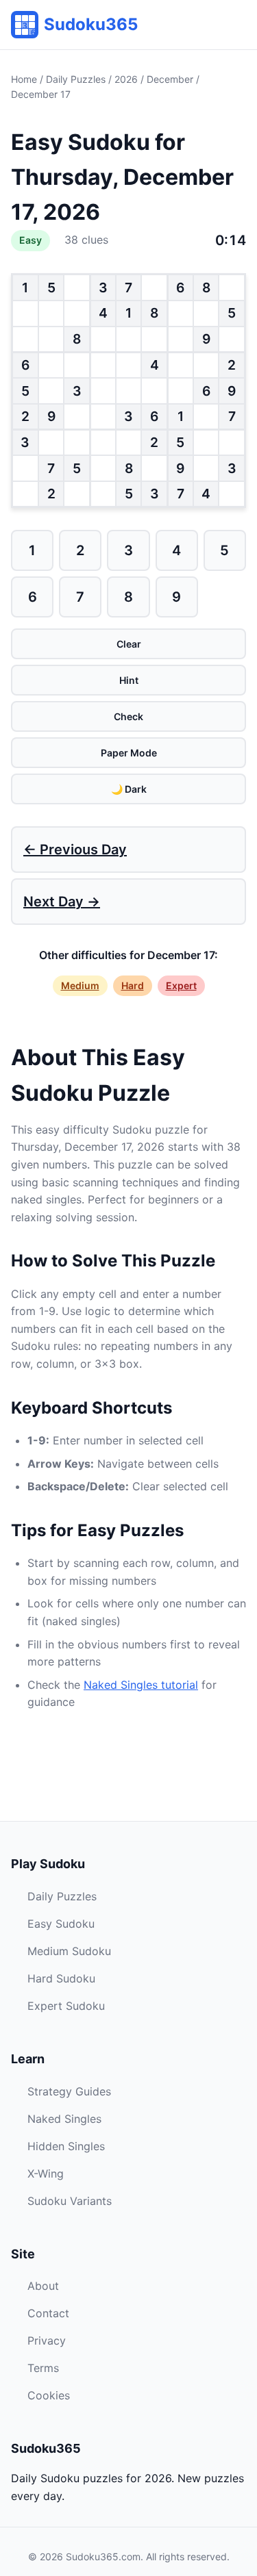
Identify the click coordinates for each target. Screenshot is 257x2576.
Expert (181, 985)
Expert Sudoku (66, 2006)
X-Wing (46, 2173)
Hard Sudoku (61, 1978)
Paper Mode (129, 753)
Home (24, 79)
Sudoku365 (91, 24)
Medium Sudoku (69, 1951)
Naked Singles (64, 2119)
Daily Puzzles (76, 79)
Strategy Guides (69, 2091)
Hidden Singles (66, 2146)
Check (128, 716)
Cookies (49, 2395)
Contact (48, 2313)
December (170, 79)
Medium (80, 985)
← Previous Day (75, 850)
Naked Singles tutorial (141, 1685)
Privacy (47, 2341)
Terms (43, 2368)
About (43, 2286)
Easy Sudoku (61, 1924)
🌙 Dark (129, 789)
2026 (126, 79)
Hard (133, 985)
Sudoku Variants (70, 2201)
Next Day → (62, 902)
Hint (129, 680)
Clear (129, 644)
